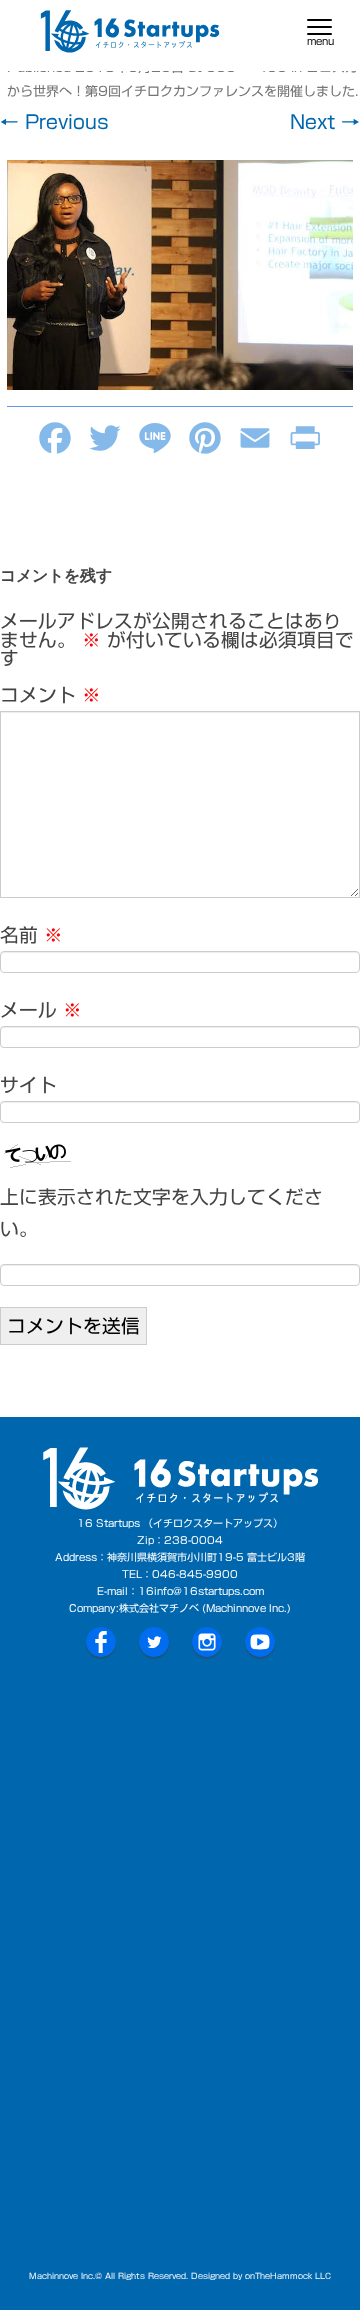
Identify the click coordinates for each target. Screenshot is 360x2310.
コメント (50, 695)
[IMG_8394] (180, 275)
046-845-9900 (195, 1574)
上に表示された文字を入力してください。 (161, 1213)
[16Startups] (130, 35)
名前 (31, 935)
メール (41, 1010)
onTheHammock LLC (288, 2276)
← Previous (54, 122)
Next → (325, 122)
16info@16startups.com (201, 1591)
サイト (28, 1085)
